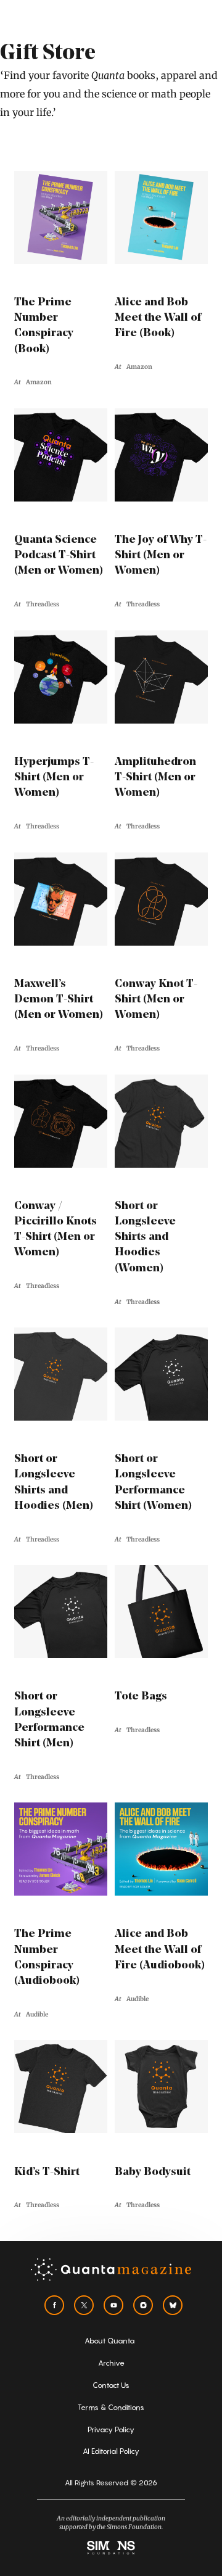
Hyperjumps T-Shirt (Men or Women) (54, 778)
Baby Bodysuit (153, 2173)
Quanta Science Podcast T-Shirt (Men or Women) (59, 556)
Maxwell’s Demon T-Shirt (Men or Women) (59, 1000)
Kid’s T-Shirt (47, 2173)
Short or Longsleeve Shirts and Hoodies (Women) (145, 1238)
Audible (37, 2014)
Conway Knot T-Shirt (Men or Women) (156, 1000)
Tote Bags (141, 1697)
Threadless (43, 604)
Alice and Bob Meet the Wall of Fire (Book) (158, 318)
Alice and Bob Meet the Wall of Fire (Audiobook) (160, 1950)
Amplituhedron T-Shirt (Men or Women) (155, 778)
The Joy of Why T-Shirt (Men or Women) (161, 556)
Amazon (39, 382)
